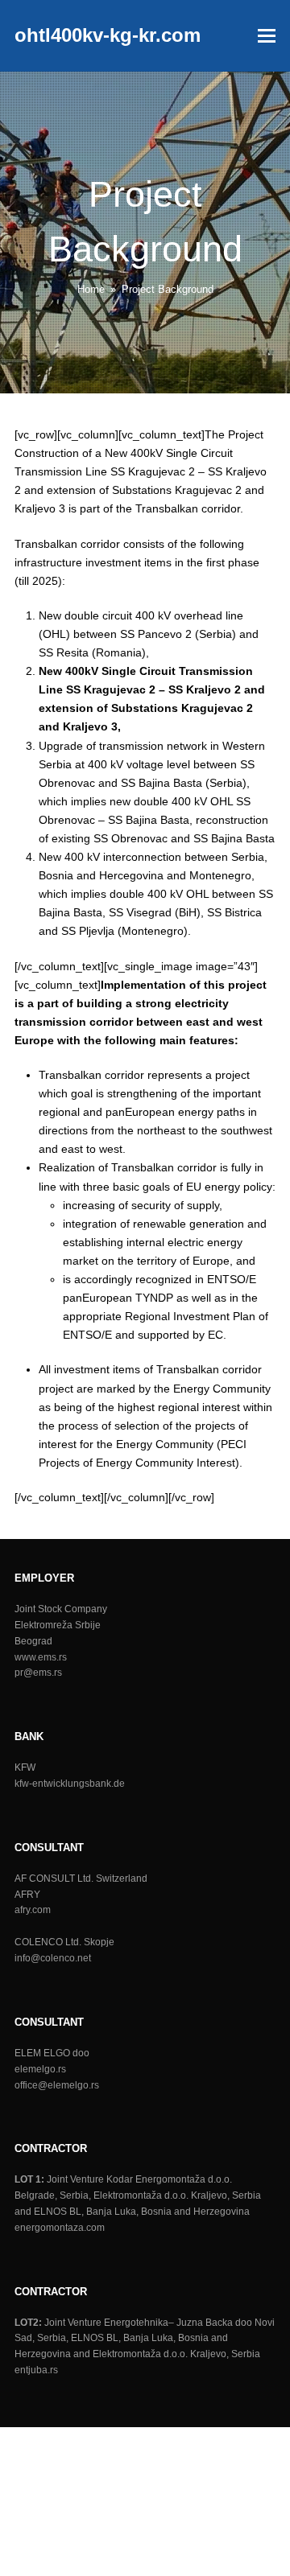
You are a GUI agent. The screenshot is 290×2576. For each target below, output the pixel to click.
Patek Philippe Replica (141, 2436)
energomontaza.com (60, 2228)
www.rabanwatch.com (135, 2510)
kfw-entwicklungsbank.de (70, 1784)
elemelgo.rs (40, 2069)
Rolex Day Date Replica (147, 2492)
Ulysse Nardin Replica (213, 2455)
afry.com (33, 1910)
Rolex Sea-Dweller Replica (183, 2473)
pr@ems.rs (38, 1673)
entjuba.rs (36, 2370)
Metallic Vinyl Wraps (87, 2529)
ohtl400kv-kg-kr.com (108, 35)
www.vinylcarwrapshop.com (70, 2566)
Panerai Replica (40, 2436)
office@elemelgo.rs (57, 2085)
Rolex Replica (236, 2436)
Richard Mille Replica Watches (77, 2455)
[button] (267, 36)
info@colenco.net (53, 1958)
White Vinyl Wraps (104, 2547)
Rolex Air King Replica (56, 2473)
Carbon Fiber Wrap (191, 2529)
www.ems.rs (41, 1657)
